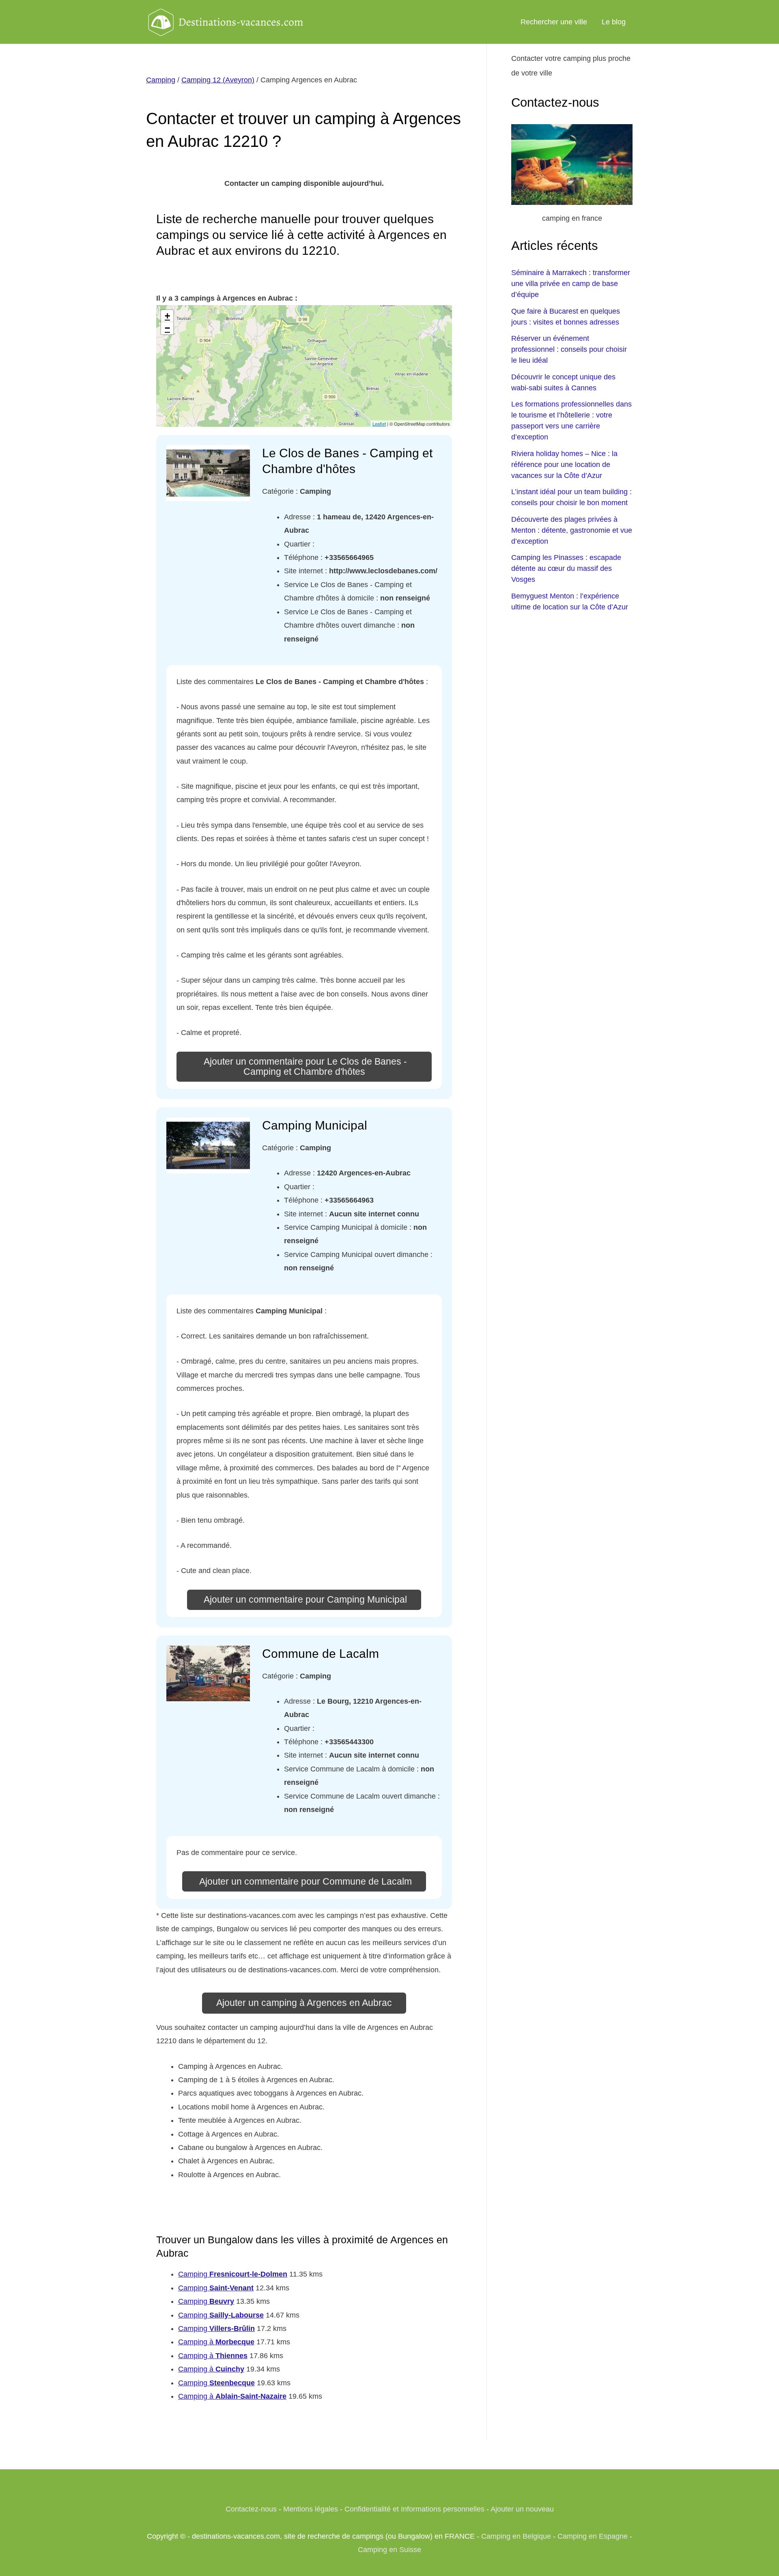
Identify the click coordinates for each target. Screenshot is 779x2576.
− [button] (167, 328)
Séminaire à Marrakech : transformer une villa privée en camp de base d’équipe (571, 284)
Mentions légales (311, 2509)
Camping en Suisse (389, 2550)
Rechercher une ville (554, 22)
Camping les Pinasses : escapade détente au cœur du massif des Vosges (566, 568)
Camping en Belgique (516, 2536)
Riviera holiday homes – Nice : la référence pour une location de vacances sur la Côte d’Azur (564, 465)
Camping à (216, 2342)
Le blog (614, 22)
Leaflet (379, 424)
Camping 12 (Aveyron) (218, 80)
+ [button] (167, 316)
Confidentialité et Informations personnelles (414, 2509)
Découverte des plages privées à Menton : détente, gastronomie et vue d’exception (572, 530)
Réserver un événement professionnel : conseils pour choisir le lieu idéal (569, 349)
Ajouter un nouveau (522, 2509)
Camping (161, 80)
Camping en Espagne (593, 2536)
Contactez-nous (251, 2509)
